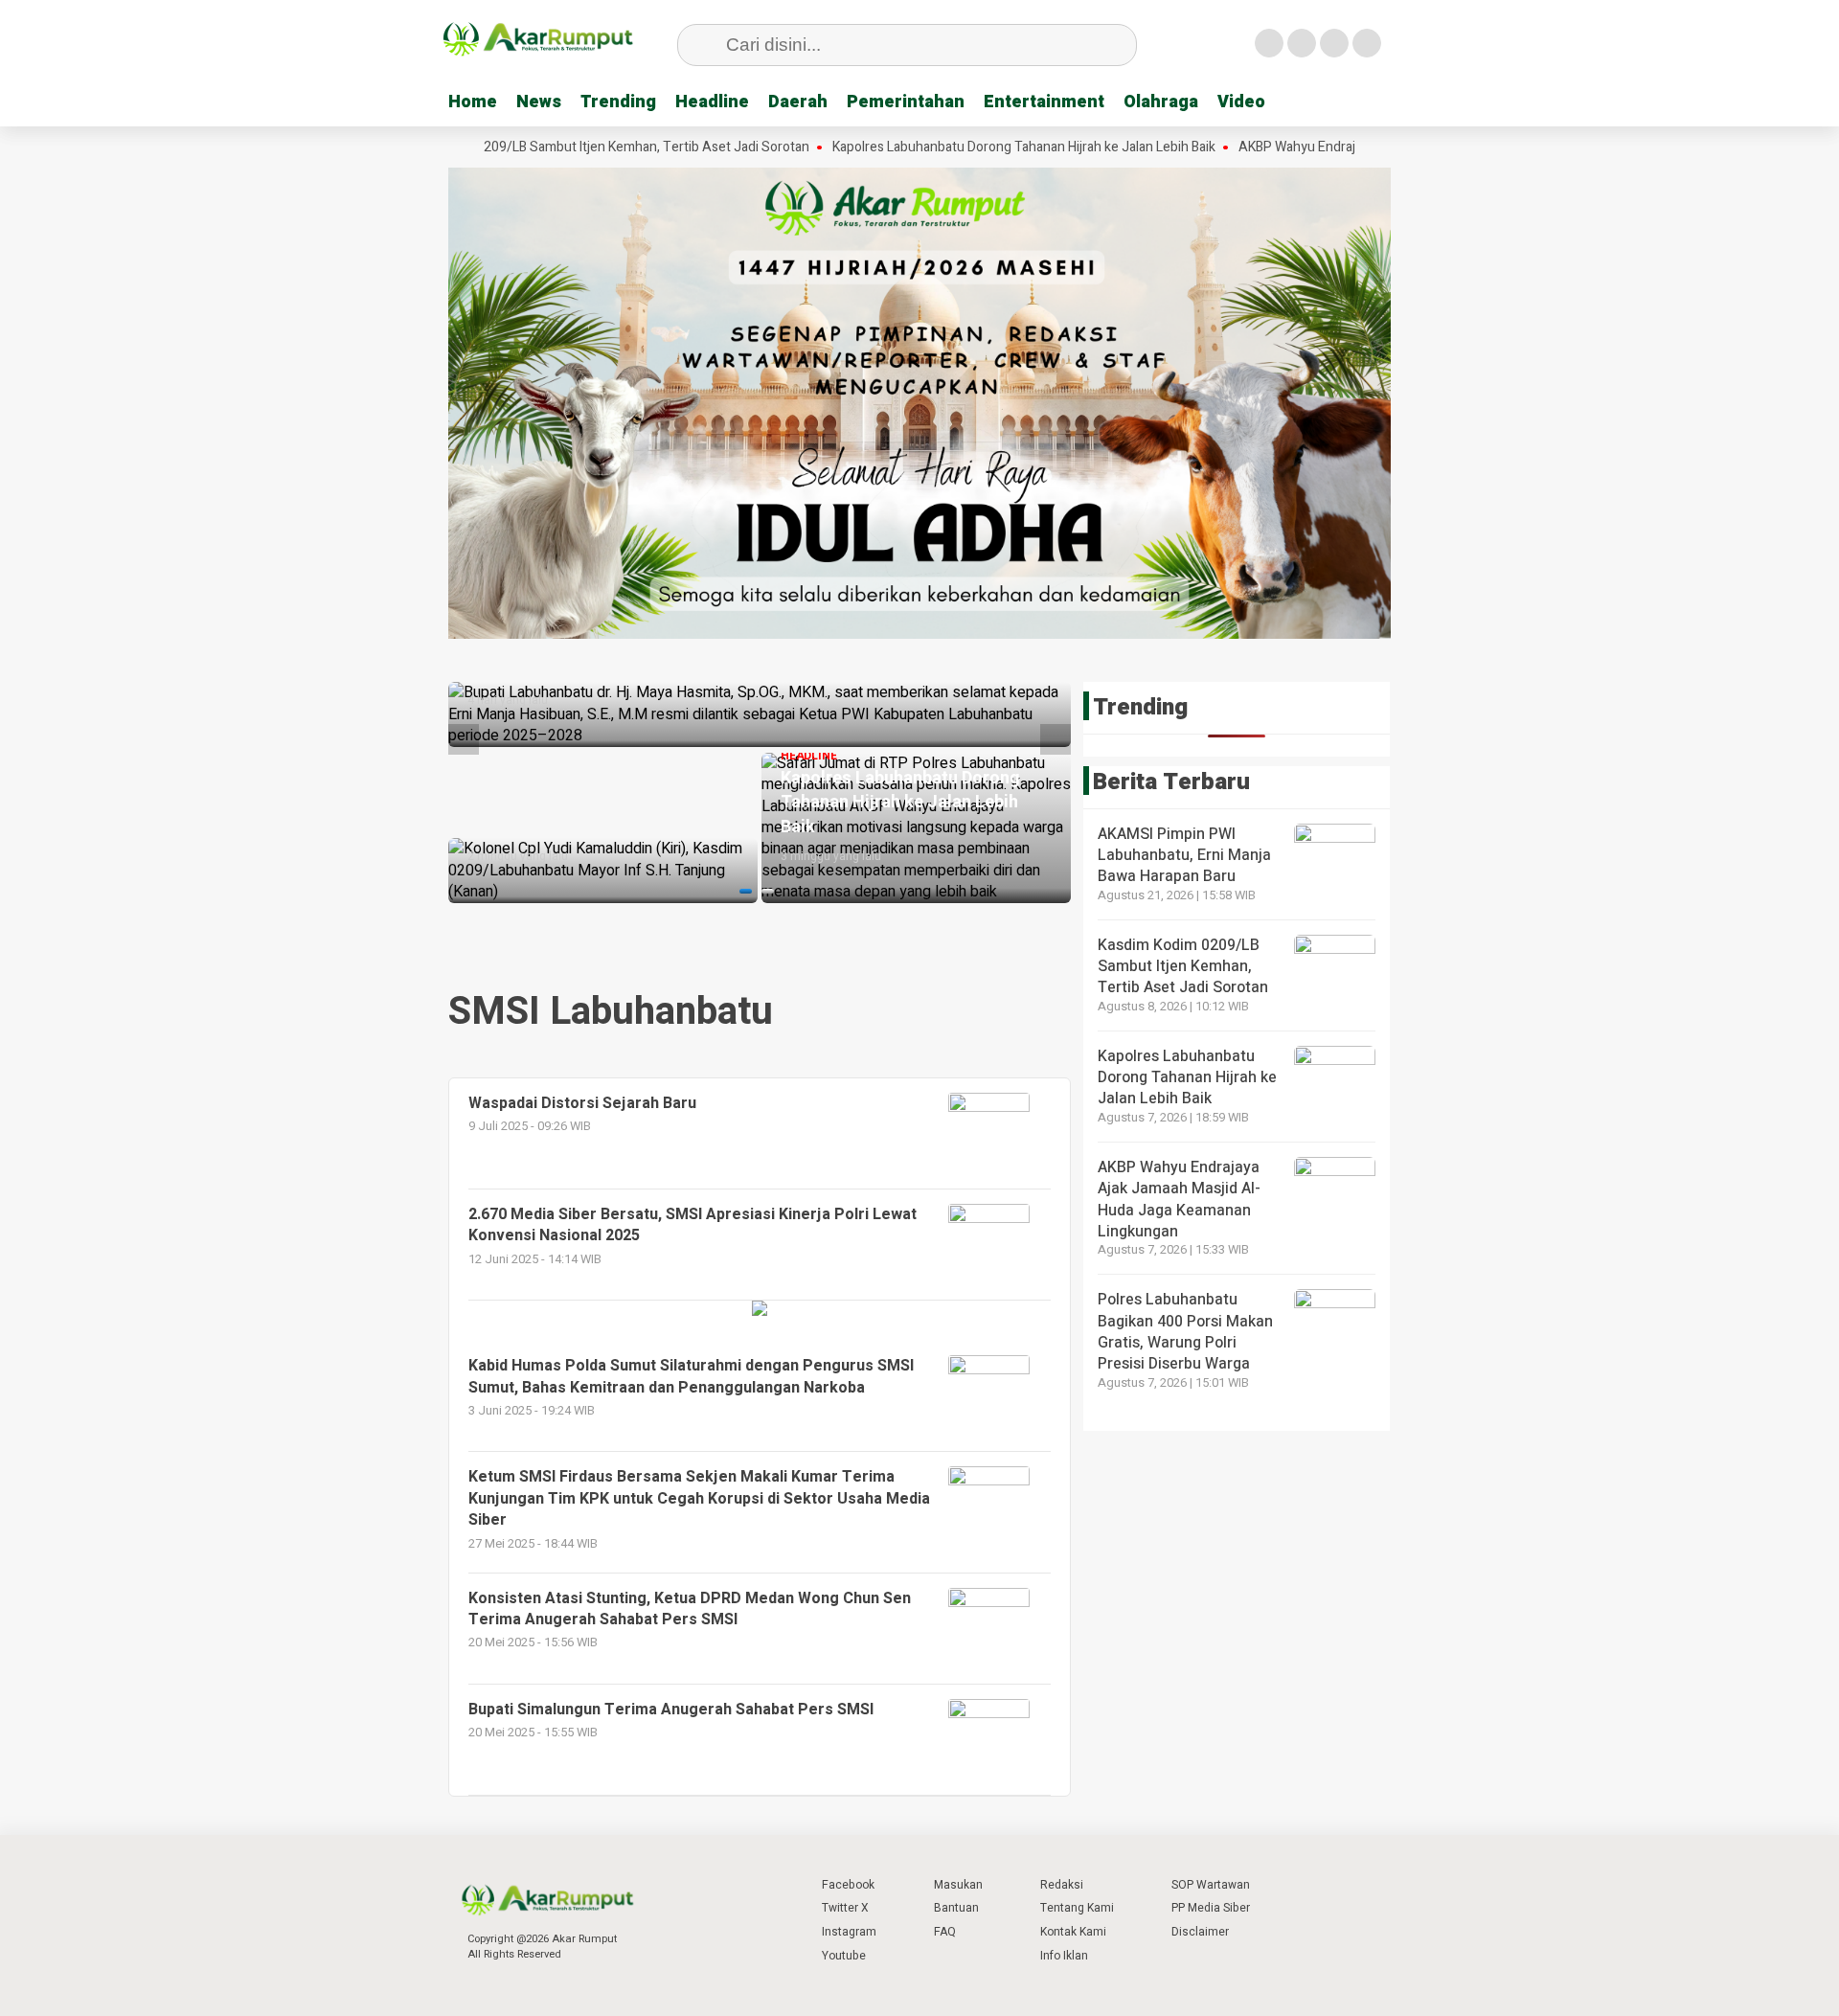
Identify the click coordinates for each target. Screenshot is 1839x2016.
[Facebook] (1269, 43)
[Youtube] (1367, 43)
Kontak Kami (1073, 1932)
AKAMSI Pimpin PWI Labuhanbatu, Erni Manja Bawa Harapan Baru (1184, 856)
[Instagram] (1334, 43)
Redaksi (1062, 1885)
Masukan (958, 1885)
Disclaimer (1200, 1932)
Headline (712, 102)
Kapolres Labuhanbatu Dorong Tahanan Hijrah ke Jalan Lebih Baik (940, 147)
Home (473, 102)
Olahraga (1161, 102)
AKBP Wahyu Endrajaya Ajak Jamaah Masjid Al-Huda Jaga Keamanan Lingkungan (1179, 1200)
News (539, 102)
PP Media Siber (1211, 1908)
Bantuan (956, 1908)
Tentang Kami (1077, 1908)
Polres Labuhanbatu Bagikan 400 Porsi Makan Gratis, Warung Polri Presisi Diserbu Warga (1185, 1332)
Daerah (798, 102)
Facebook (848, 1885)
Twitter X (845, 1908)
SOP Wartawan (1211, 1885)
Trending (618, 102)
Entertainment (1044, 102)
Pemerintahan (906, 102)
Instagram (849, 1932)
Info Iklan (1064, 1956)
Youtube (844, 1956)
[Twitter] (1302, 43)
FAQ (945, 1932)
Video (1241, 102)
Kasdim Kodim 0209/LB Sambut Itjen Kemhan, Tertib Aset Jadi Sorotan (515, 147)
